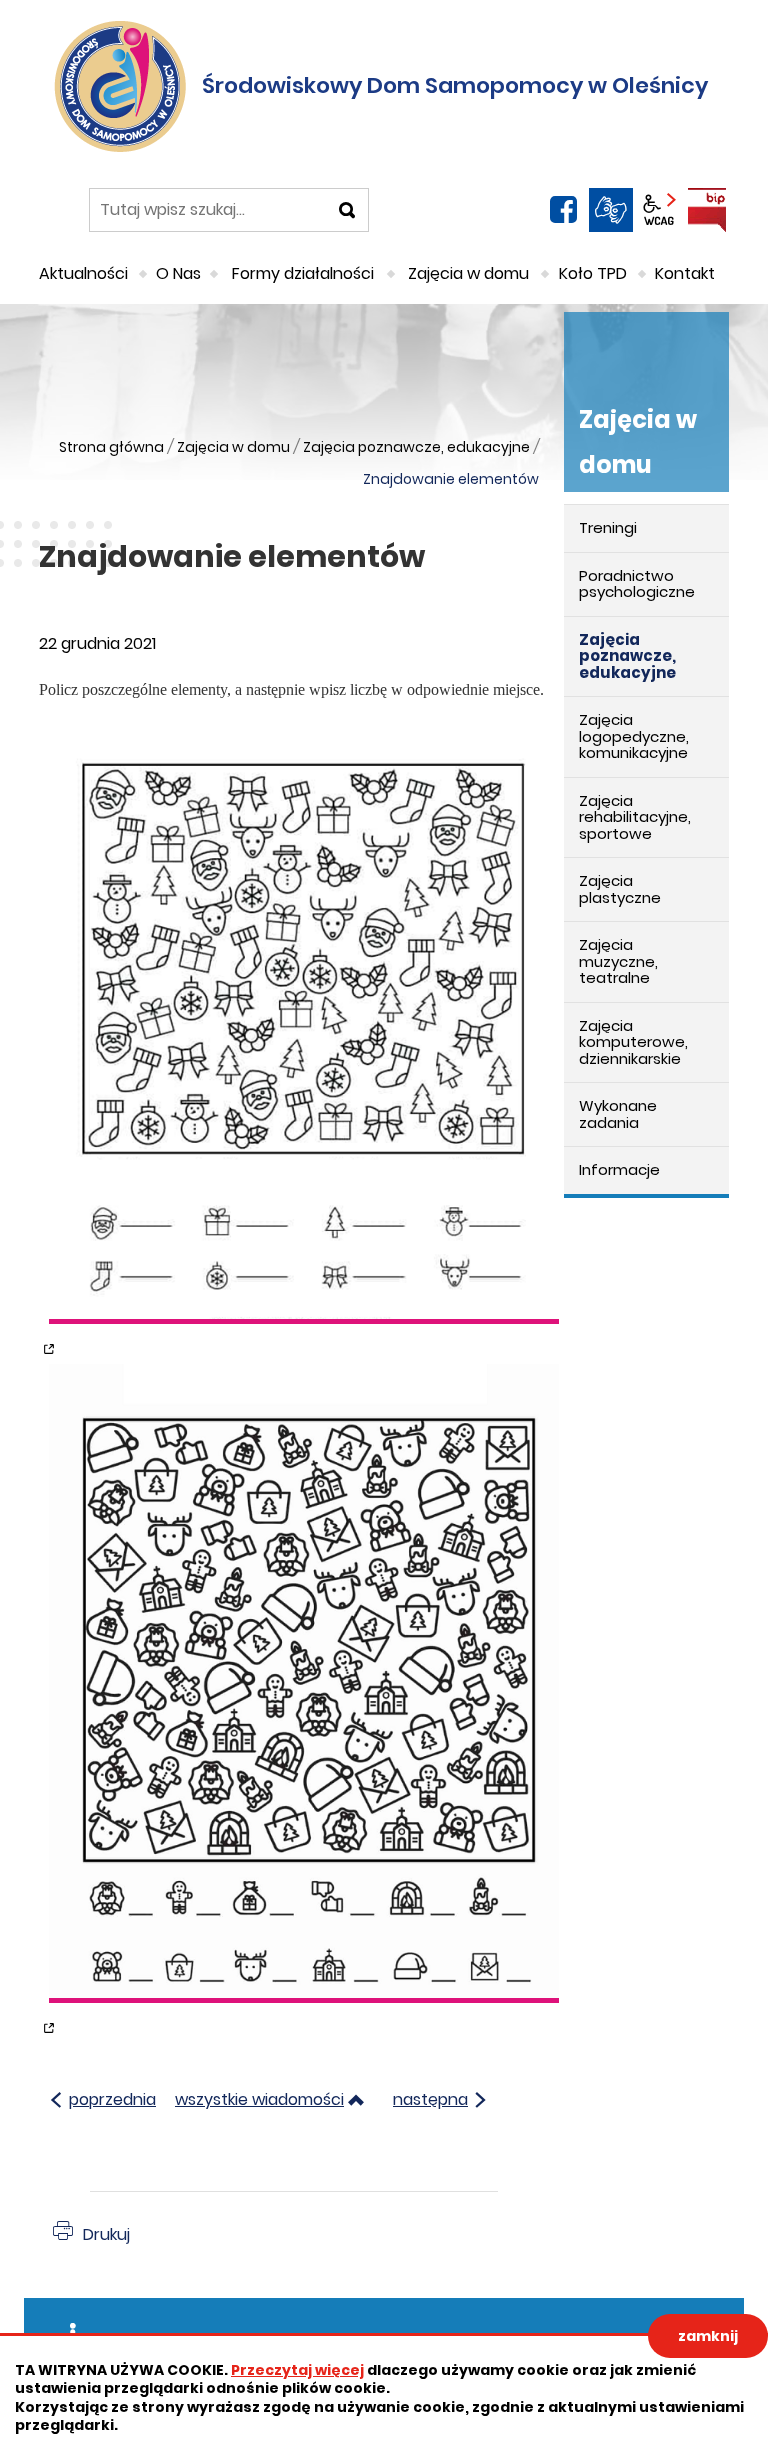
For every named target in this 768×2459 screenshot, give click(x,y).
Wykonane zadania (618, 1114)
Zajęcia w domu (233, 447)
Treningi (608, 527)
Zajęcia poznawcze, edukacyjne (416, 447)
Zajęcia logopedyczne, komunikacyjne (634, 736)
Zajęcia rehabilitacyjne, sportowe (635, 817)
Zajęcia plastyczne (620, 889)
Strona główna (111, 447)
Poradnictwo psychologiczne (637, 584)
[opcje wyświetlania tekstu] (659, 210)
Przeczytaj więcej (297, 2370)
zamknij (708, 2336)
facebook (563, 210)
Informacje (619, 1169)
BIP (707, 210)
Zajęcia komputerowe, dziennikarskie (633, 1042)
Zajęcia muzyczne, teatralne (618, 961)
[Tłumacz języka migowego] (611, 210)
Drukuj (106, 2234)
